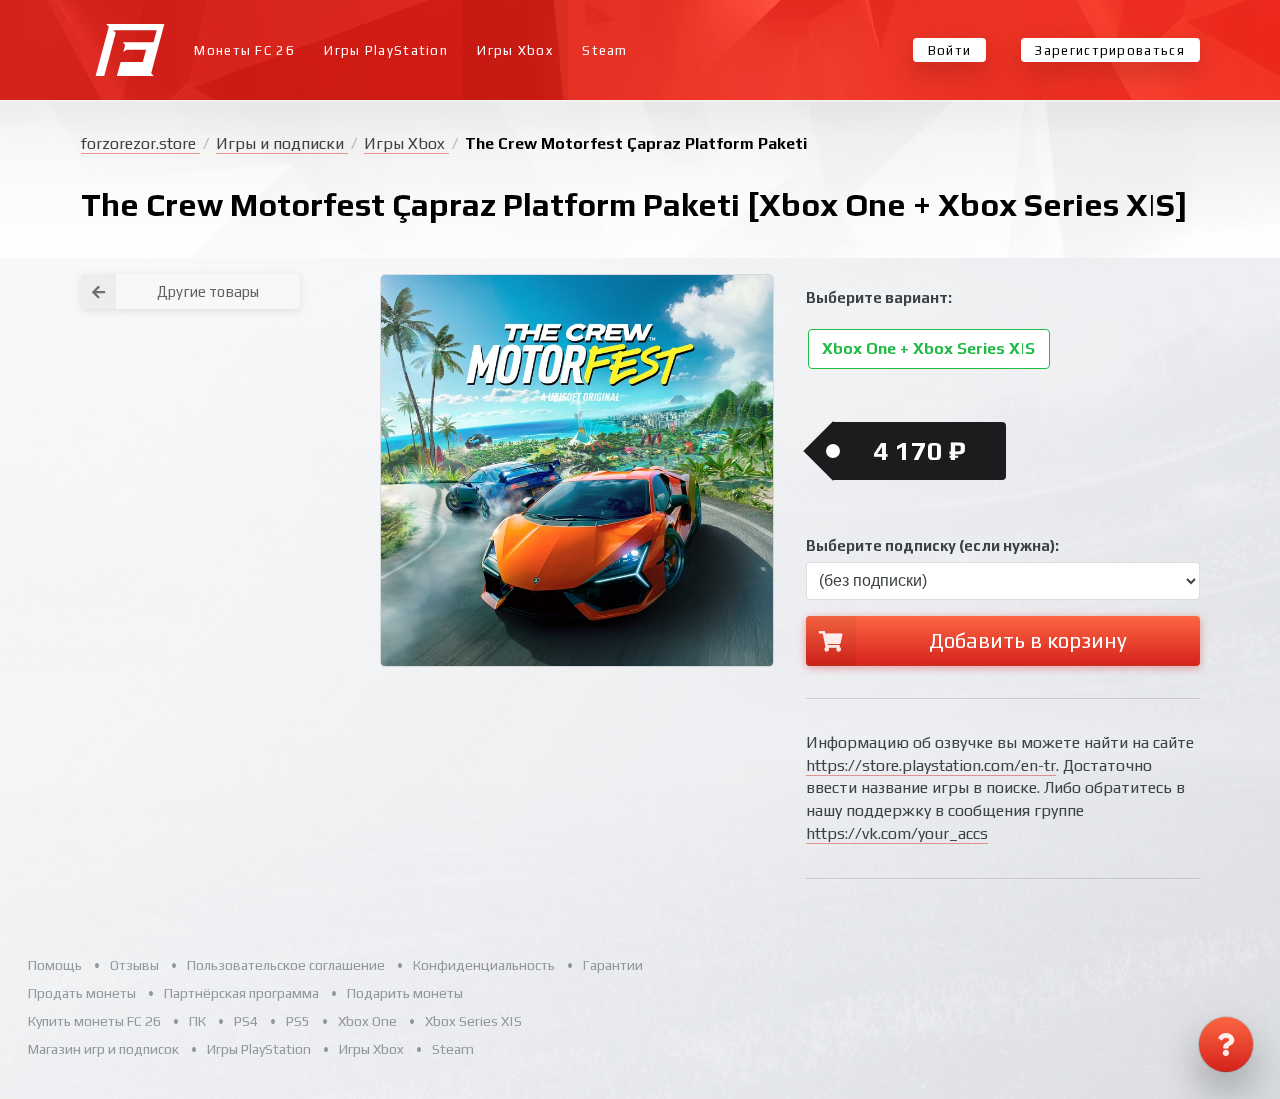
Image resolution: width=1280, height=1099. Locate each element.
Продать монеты (82, 993)
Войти (950, 50)
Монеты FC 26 (244, 50)
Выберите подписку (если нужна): (932, 545)
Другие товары (208, 291)
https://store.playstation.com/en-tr (931, 765)
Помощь (55, 965)
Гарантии (613, 965)
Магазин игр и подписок (103, 1049)
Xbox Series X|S (473, 1021)
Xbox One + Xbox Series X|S (928, 349)
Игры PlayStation (386, 50)
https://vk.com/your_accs (897, 833)
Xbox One (367, 1021)
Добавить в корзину (1028, 640)
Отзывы (134, 965)
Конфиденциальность (484, 965)
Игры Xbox (515, 50)
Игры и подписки (282, 143)
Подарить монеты (405, 993)
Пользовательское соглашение (286, 965)
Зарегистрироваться (1109, 50)
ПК (197, 1021)
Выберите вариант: (879, 297)
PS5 (298, 1021)
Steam (605, 50)
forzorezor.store (140, 143)
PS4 (246, 1021)
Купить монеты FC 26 (94, 1021)
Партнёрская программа (241, 993)
